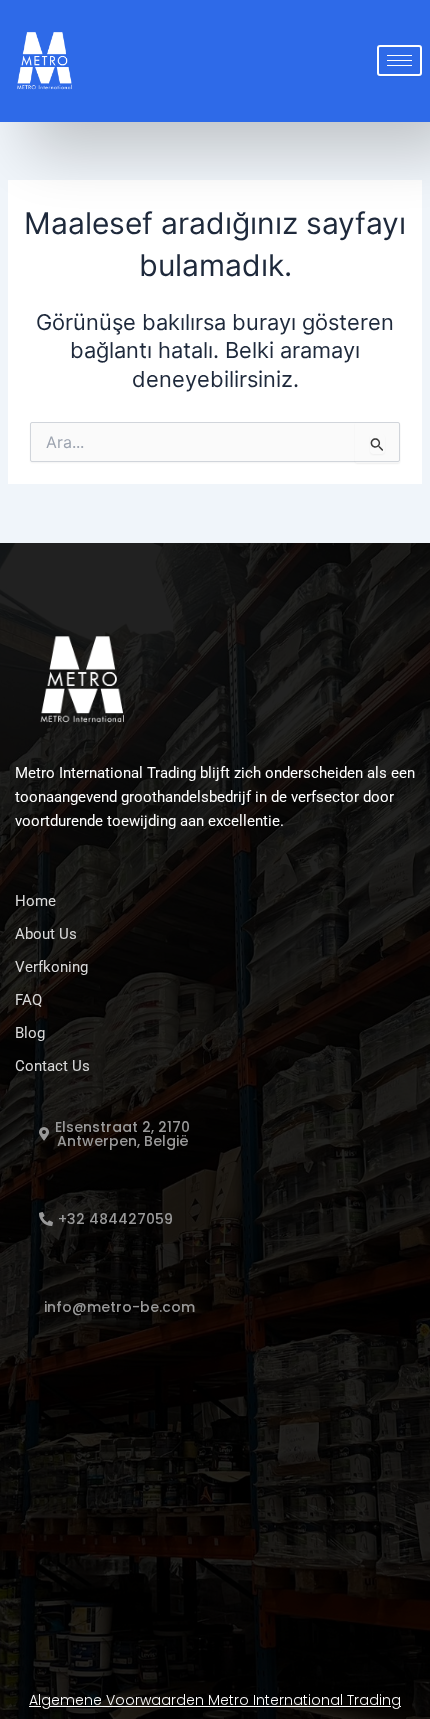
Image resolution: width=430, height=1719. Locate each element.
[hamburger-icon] (399, 60)
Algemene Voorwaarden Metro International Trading (215, 1700)
